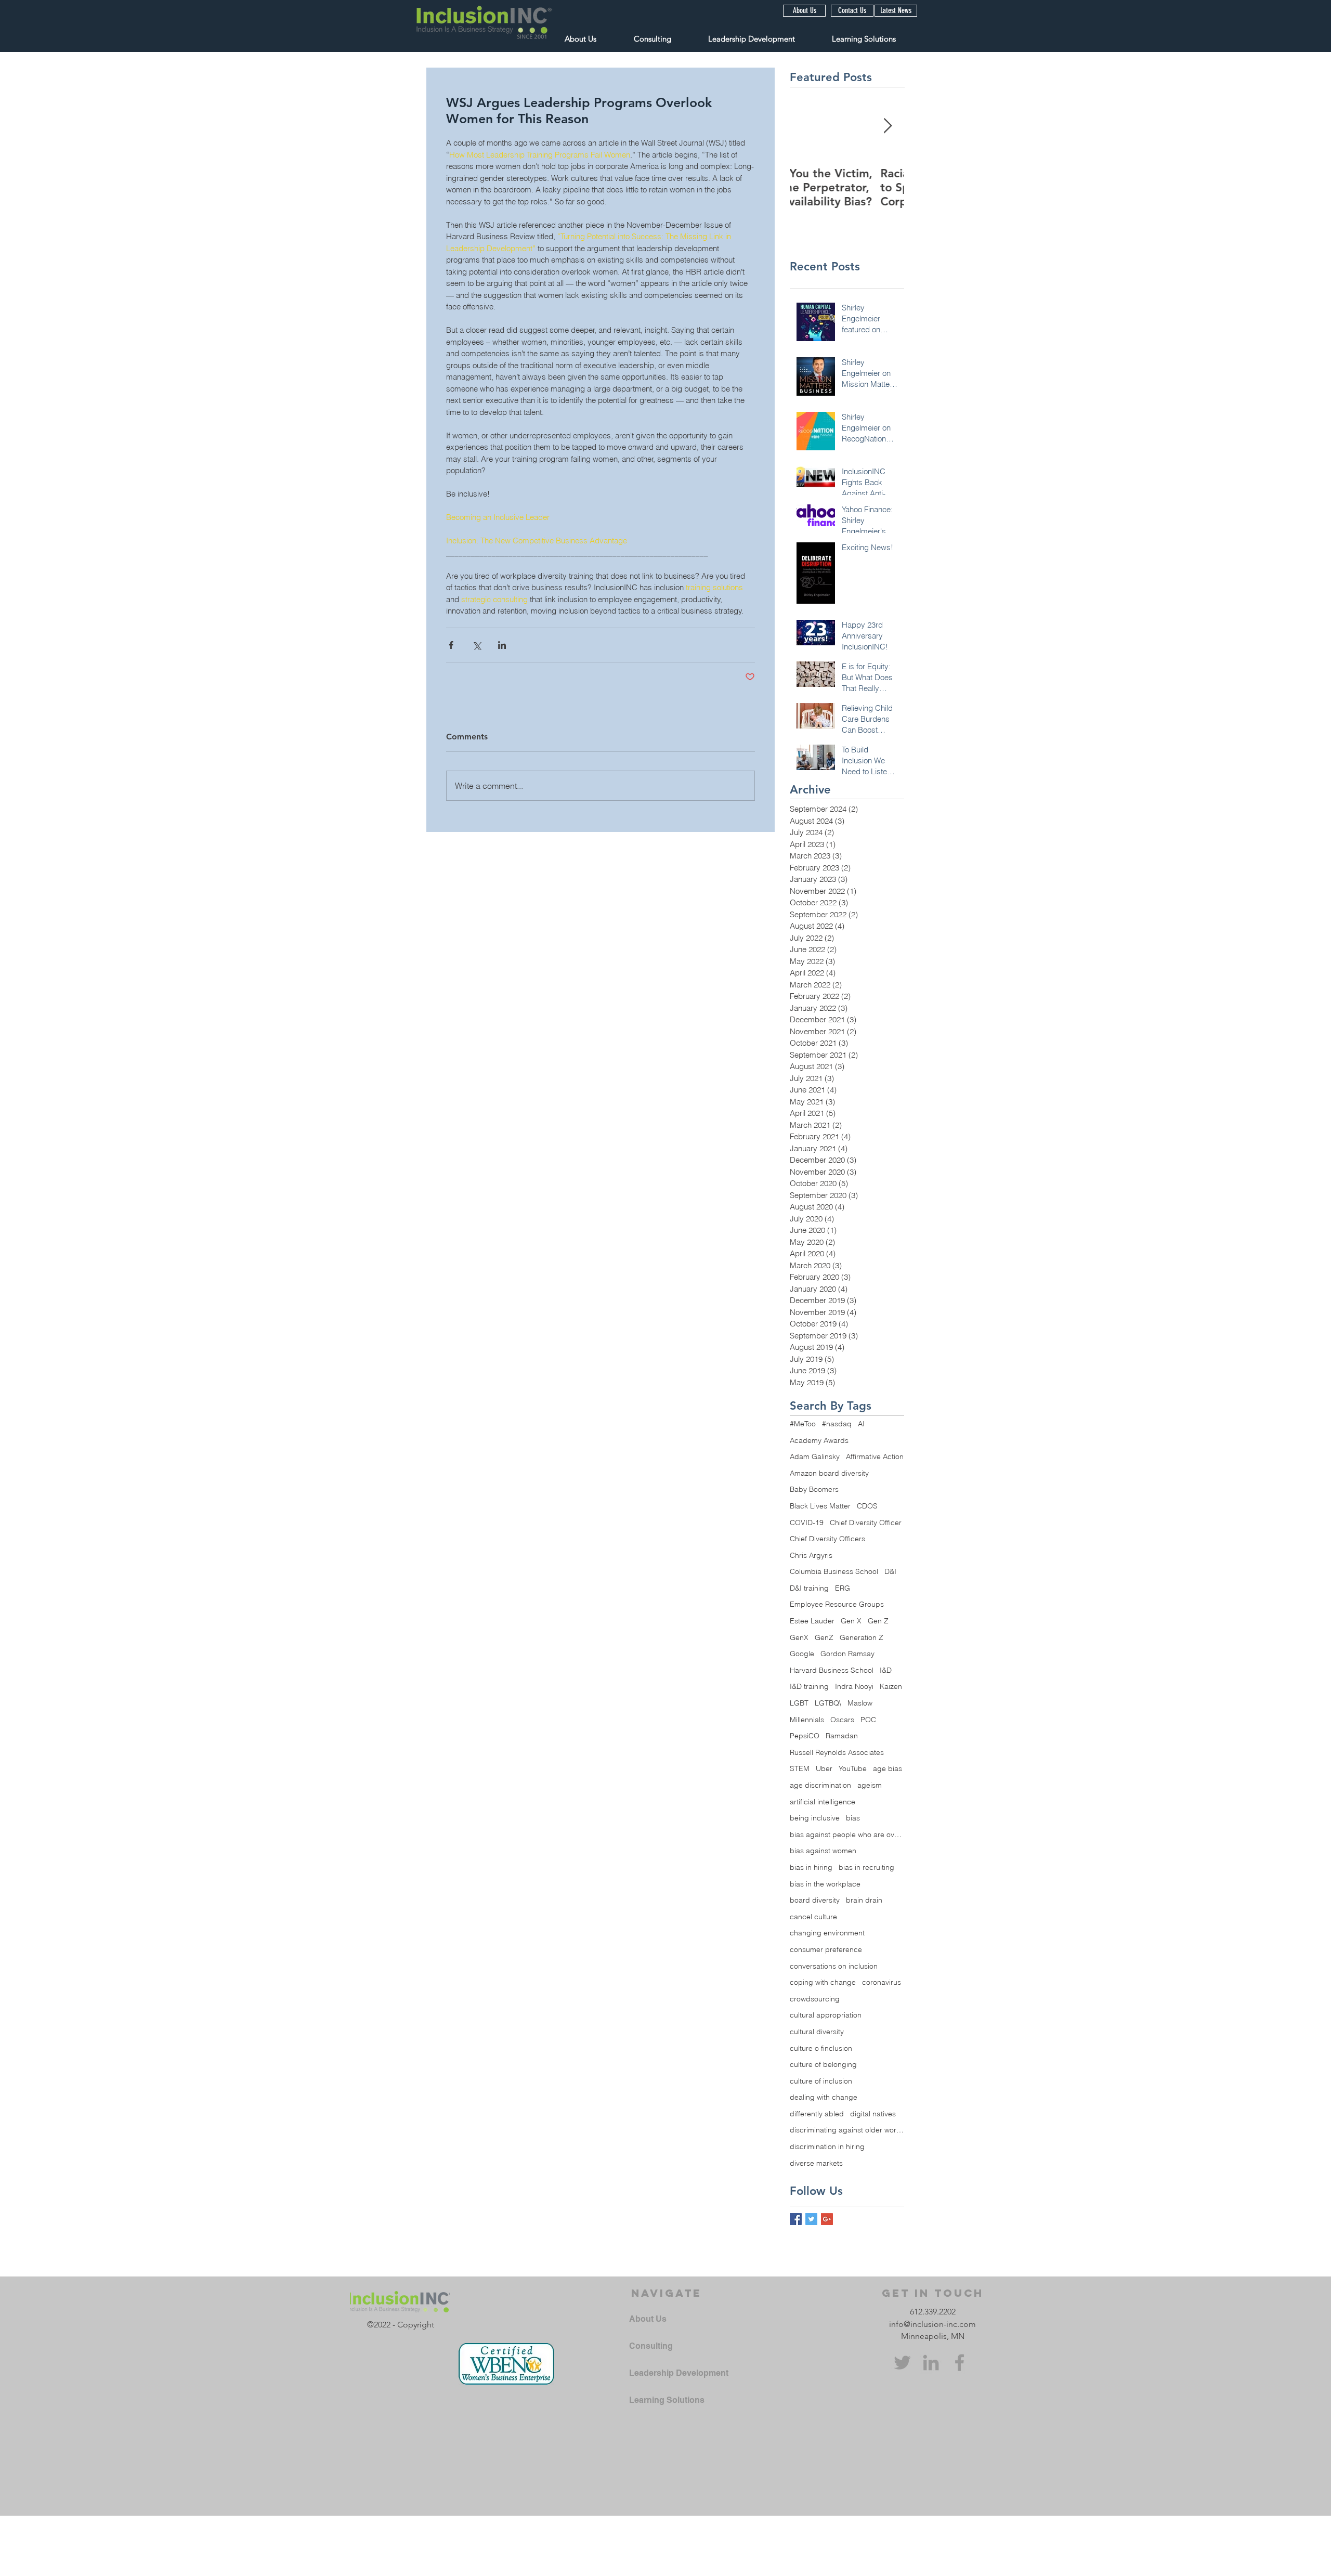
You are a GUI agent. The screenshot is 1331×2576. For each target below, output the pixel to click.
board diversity (815, 1900)
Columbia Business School (834, 1571)
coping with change (823, 1982)
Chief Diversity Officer (866, 1523)
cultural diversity (817, 2032)
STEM (800, 1768)
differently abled (817, 2114)
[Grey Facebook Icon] (960, 2363)
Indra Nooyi (854, 1686)
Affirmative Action (875, 1456)
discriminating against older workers (847, 2130)
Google (802, 1654)
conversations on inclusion (834, 1966)
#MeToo (803, 1424)
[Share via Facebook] (451, 645)
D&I (890, 1571)
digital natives (873, 2114)
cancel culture (813, 1917)
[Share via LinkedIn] (502, 645)
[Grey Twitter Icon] (902, 2363)
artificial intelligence (823, 1802)
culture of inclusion (821, 2081)
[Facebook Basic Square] (796, 2219)
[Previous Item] (806, 126)
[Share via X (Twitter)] (477, 645)
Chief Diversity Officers (827, 1539)
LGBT (799, 1703)
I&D (886, 1670)
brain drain (864, 1900)
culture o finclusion (821, 2048)
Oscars (842, 1720)
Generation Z (862, 1637)
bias (853, 1818)
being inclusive (815, 1818)
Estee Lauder (812, 1621)
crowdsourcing (815, 1999)
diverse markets (816, 2163)
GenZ (824, 1637)
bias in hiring (811, 1867)
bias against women (823, 1851)
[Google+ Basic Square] (827, 2219)
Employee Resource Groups (837, 1604)
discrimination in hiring (827, 2146)
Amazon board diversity (829, 1473)
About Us (648, 2319)
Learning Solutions (667, 2400)
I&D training (809, 1686)
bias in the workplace (825, 1884)
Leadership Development (679, 2373)
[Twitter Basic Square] (811, 2219)
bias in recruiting (866, 1867)
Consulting (651, 2346)
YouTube (853, 1768)
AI (861, 1424)
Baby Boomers (814, 1489)
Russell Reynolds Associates (837, 1752)
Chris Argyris (811, 1555)
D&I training (809, 1588)
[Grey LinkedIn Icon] (931, 2363)
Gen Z (878, 1621)
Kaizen (891, 1686)
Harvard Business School (832, 1670)
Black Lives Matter (820, 1506)
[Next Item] (888, 126)
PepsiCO (805, 1736)
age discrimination (820, 1785)
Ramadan (842, 1736)
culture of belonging (823, 2064)
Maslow (860, 1703)
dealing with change (824, 2097)
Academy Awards (819, 1440)
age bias (888, 1768)
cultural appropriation (826, 2015)
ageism (870, 1785)
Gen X (851, 1621)
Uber (824, 1768)
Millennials (807, 1720)
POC (868, 1720)
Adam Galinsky (815, 1456)
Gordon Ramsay (847, 1654)
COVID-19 (807, 1523)
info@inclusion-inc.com (932, 2324)
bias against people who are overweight (847, 1835)
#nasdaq (837, 1424)
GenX (799, 1637)
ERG (843, 1588)
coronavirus (882, 1982)
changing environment (827, 1933)
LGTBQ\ (828, 1703)
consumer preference (826, 1949)
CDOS (867, 1506)
